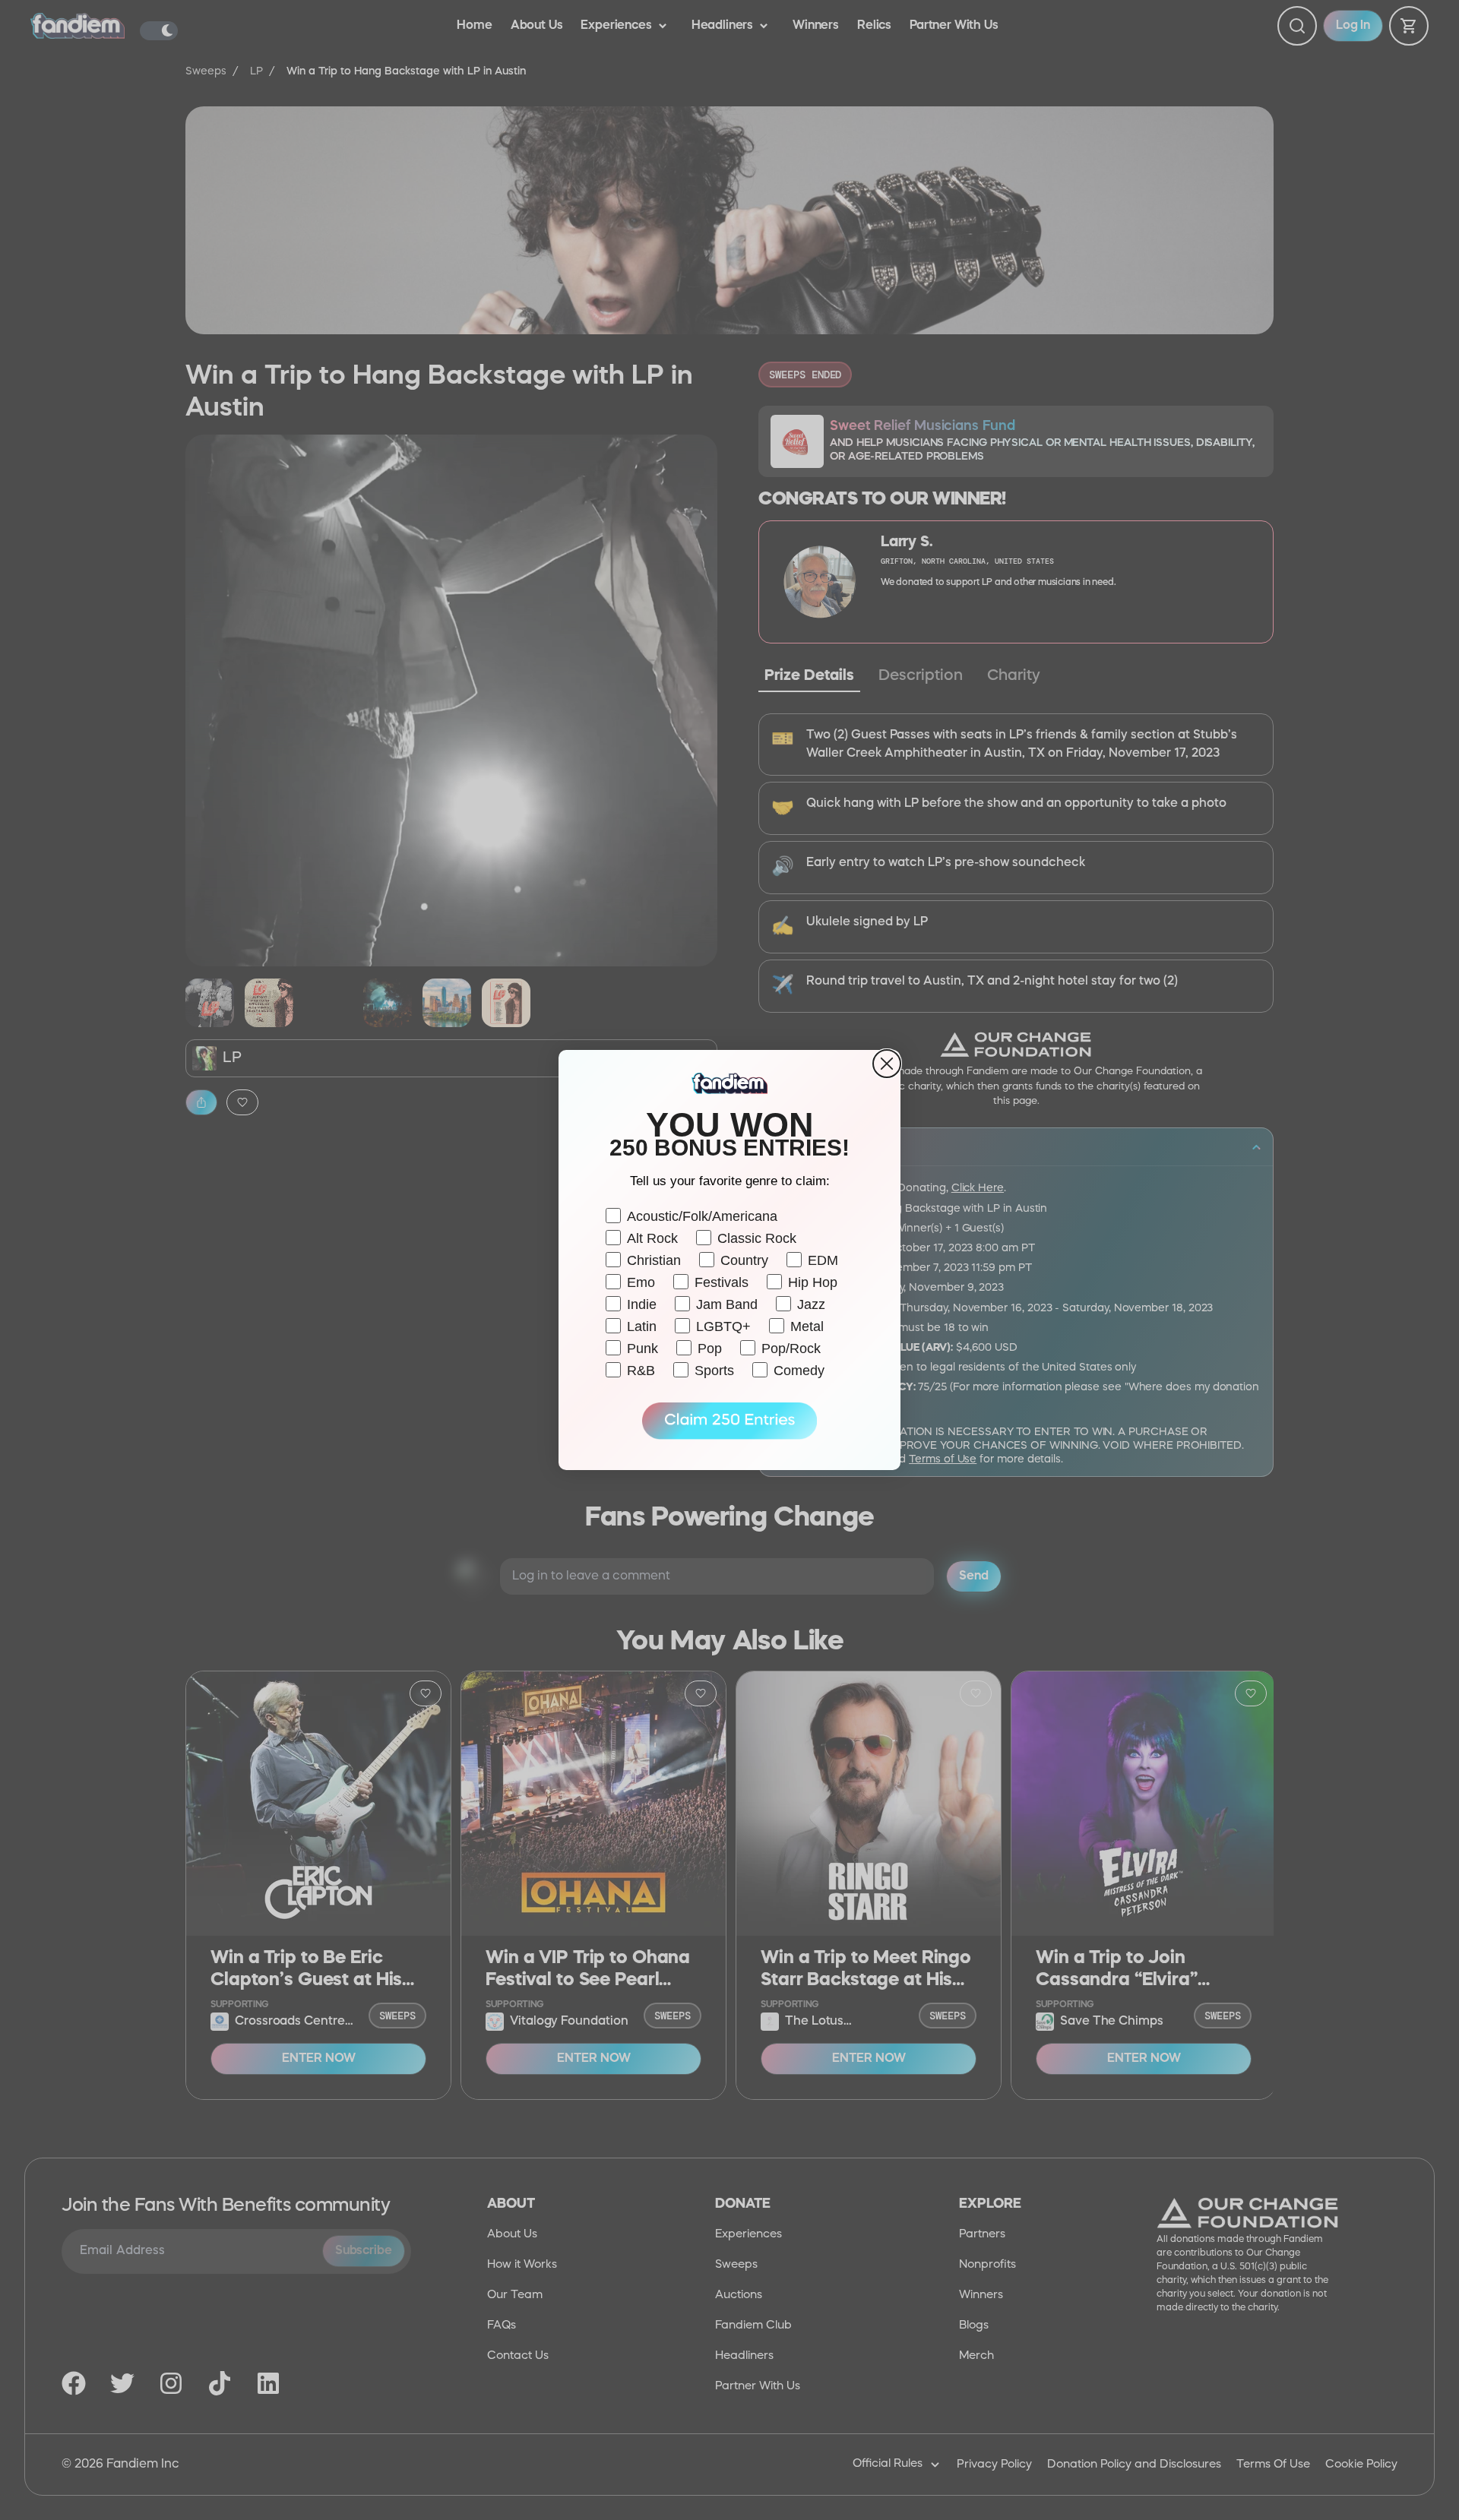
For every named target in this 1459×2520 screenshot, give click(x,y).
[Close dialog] (887, 1064)
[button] (729, 1421)
